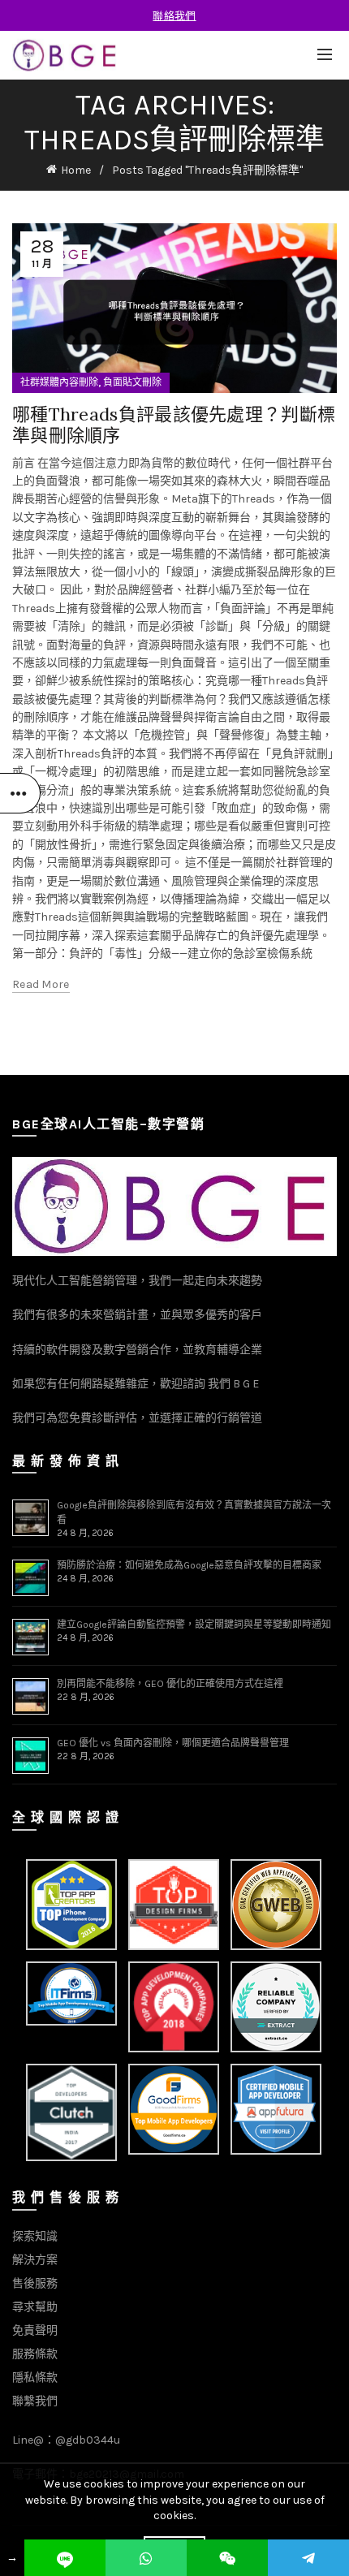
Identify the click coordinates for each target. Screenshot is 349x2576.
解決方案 (35, 2260)
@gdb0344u (88, 2440)
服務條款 (35, 2354)
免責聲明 (35, 2330)
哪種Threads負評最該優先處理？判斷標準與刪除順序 (174, 425)
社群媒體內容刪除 (59, 382)
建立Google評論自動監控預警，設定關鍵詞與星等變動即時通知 (194, 1625)
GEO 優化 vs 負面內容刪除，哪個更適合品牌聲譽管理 (173, 1743)
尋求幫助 (35, 2307)
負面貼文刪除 (132, 382)
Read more (41, 984)
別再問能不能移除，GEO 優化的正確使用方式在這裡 (170, 1684)
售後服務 (35, 2283)
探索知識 (35, 2236)
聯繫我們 (35, 2401)
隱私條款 (35, 2378)
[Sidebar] (20, 793)
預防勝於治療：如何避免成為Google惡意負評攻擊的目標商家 (189, 1565)
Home (76, 170)
